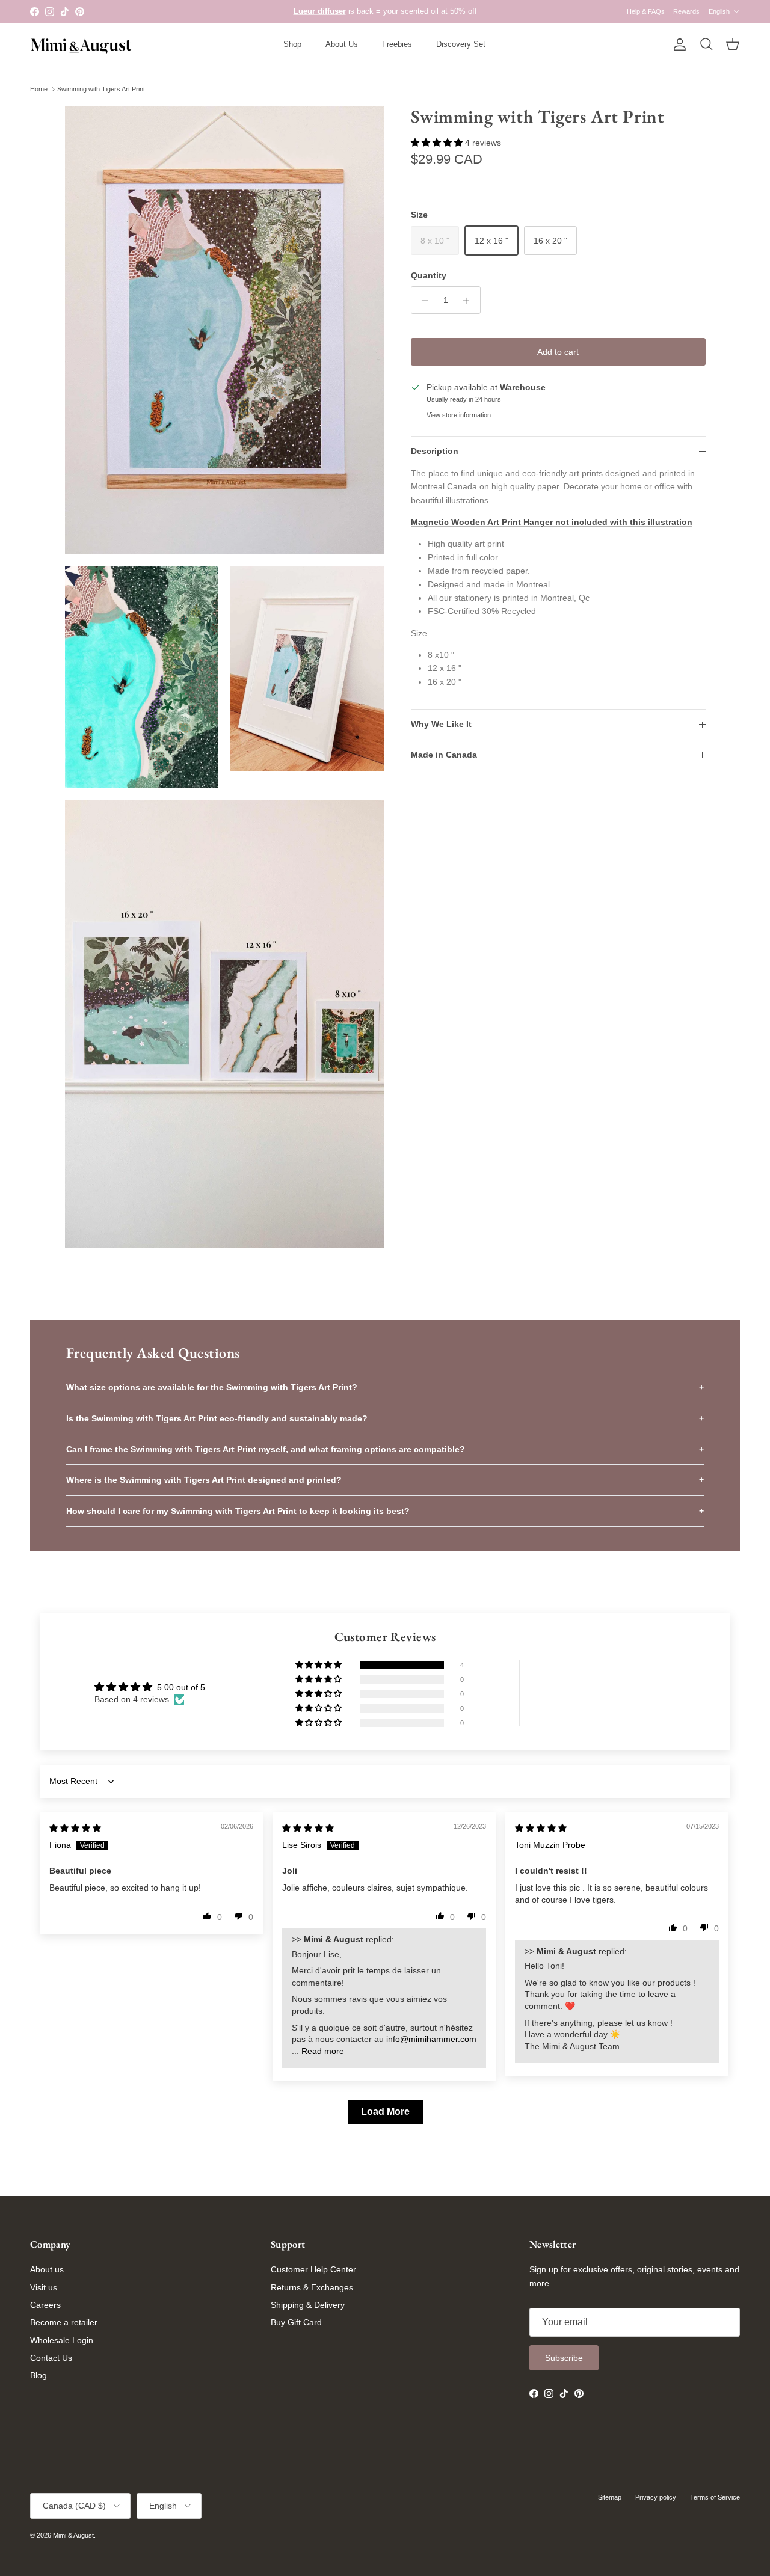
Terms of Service (715, 2497)
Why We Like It (441, 725)
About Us (342, 44)
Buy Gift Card (296, 2322)
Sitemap (610, 2497)
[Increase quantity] (470, 301)
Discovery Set (461, 44)
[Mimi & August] (81, 45)
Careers (45, 2305)
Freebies (397, 44)
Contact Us (51, 2358)
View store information (459, 415)
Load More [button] (385, 2111)
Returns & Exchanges (312, 2287)
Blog (38, 2375)
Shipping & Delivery (308, 2305)
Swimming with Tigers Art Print (101, 89)
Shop (292, 44)
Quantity (429, 275)
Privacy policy (656, 2497)
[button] (438, 143)
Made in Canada (444, 755)
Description (435, 452)
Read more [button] (323, 2051)
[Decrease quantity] (422, 301)
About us (47, 2269)
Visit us (44, 2287)
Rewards (686, 11)
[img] (75, 1828)
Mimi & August (73, 2535)
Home (39, 89)
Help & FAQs (646, 11)
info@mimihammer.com (431, 2039)
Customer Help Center (313, 2269)
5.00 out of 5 (181, 1687)
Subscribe (564, 2358)
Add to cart (558, 352)
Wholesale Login (62, 2340)
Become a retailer (64, 2322)
